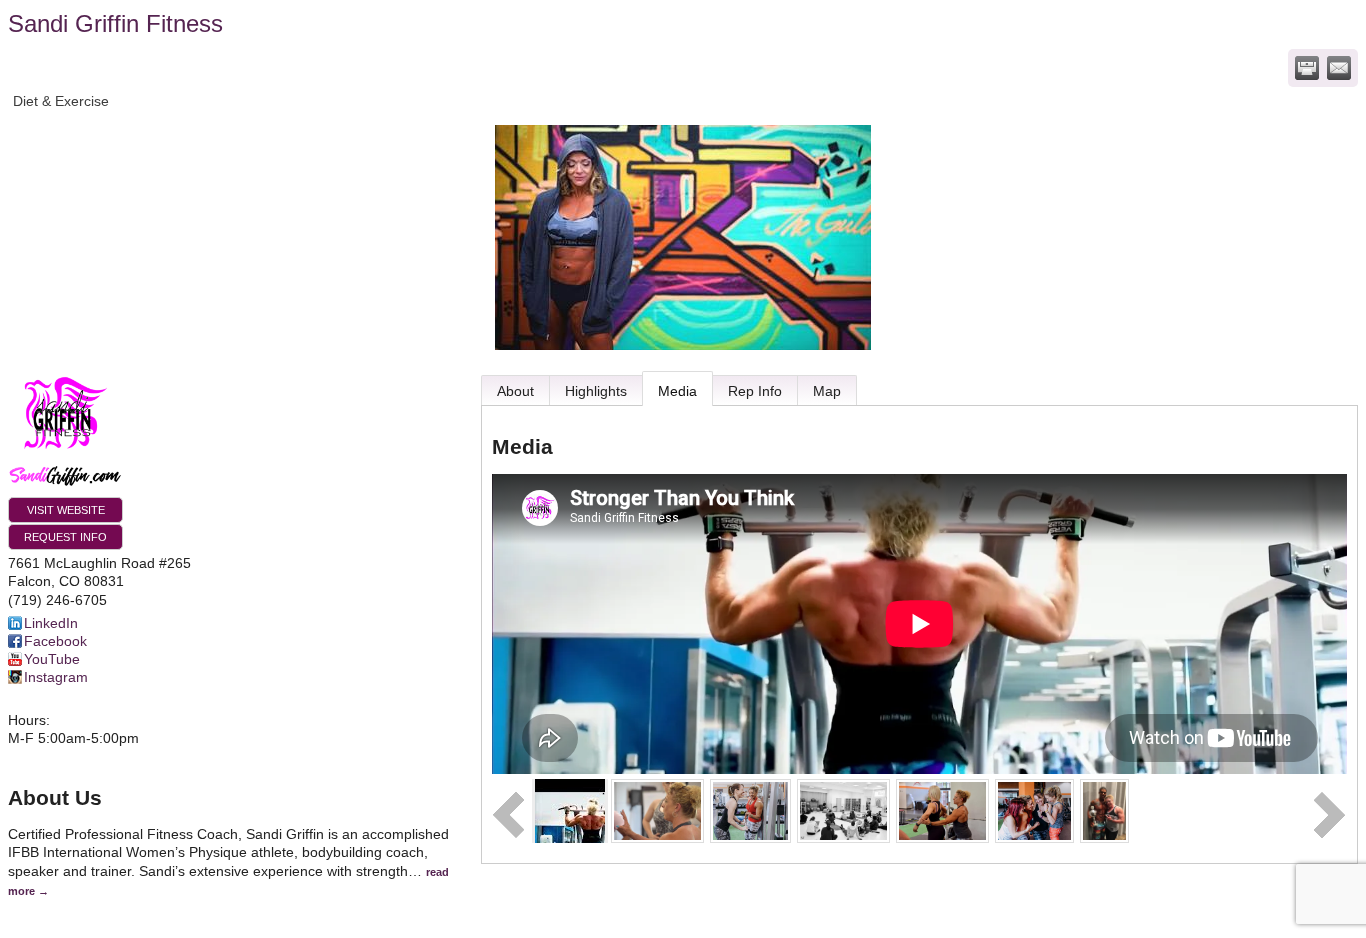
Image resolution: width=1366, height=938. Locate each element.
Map (827, 391)
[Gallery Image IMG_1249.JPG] (843, 810)
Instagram (56, 677)
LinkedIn (51, 623)
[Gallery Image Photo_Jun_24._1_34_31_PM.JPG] (942, 810)
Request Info (65, 537)
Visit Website (66, 510)
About (515, 391)
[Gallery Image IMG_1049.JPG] (1034, 810)
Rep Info (755, 391)
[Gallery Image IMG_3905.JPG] (1105, 810)
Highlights (596, 391)
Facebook (55, 641)
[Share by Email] (1339, 68)
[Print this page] (1307, 68)
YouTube (52, 659)
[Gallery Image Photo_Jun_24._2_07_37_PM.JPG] (657, 810)
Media (677, 391)
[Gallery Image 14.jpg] (750, 810)
